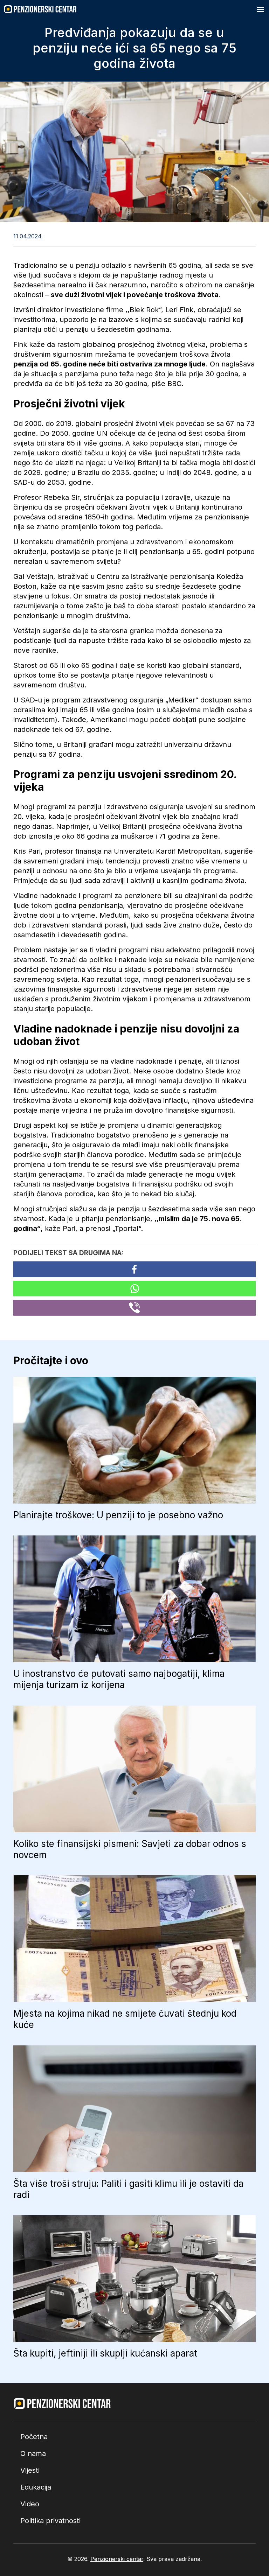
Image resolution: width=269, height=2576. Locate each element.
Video (30, 2504)
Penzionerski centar (117, 2559)
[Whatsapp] (134, 1289)
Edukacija (36, 2487)
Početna (34, 2437)
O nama (33, 2453)
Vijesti (30, 2470)
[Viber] (134, 1308)
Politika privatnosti (50, 2521)
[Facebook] (134, 1269)
